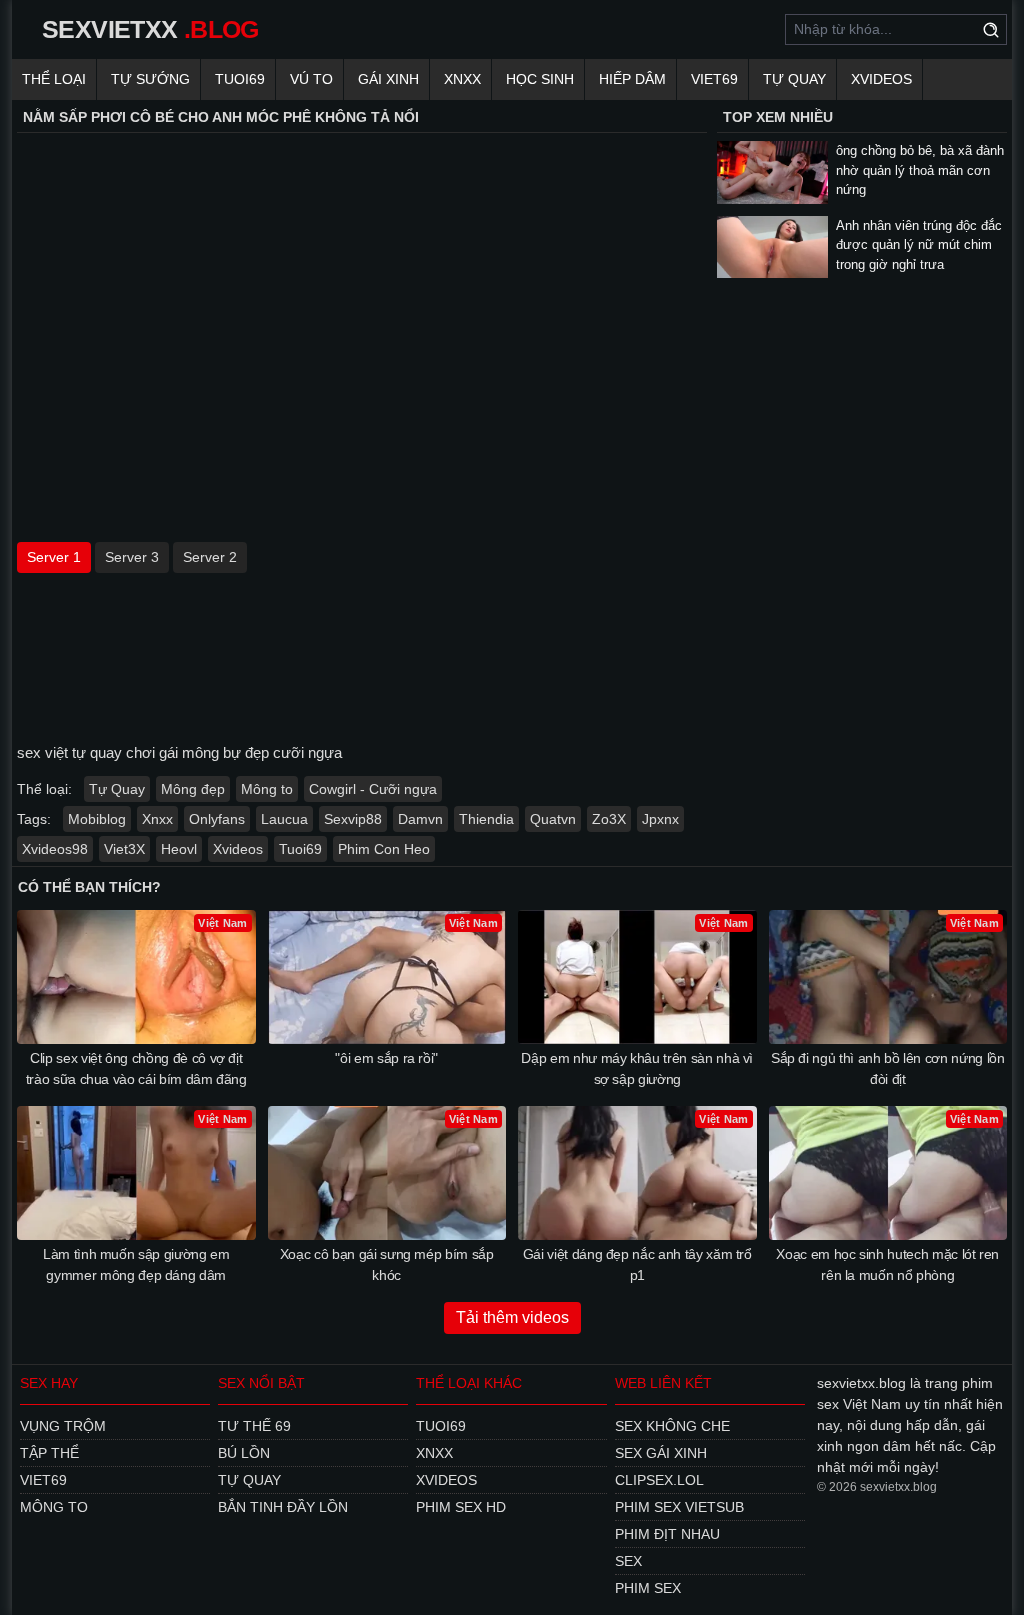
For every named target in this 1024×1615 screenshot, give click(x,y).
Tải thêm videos (512, 1317)
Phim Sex (648, 1588)
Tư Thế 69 (254, 1426)
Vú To (311, 79)
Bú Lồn (244, 1453)
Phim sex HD (461, 1507)
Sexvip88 (353, 819)
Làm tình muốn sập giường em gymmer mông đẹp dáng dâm (136, 1264)
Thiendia (486, 819)
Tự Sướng (150, 79)
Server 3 (132, 557)
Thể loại (54, 79)
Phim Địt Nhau (667, 1534)
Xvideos (881, 79)
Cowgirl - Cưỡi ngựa (373, 789)
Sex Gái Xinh (661, 1453)
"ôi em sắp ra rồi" (386, 1058)
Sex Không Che (672, 1426)
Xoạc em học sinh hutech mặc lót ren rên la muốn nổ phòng (887, 1264)
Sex (628, 1561)
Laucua (284, 819)
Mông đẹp (193, 789)
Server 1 (54, 557)
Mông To (54, 1507)
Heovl (179, 849)
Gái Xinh (388, 79)
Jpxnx (660, 819)
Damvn (420, 819)
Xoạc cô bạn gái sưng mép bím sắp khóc (387, 1264)
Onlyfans (217, 819)
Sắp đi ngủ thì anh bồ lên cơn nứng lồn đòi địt (888, 1068)
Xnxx (462, 79)
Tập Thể (49, 1453)
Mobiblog (97, 819)
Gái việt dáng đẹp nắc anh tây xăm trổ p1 (637, 1264)
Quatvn (553, 819)
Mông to (267, 789)
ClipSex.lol (659, 1480)
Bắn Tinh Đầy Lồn (283, 1507)
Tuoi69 (240, 79)
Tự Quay (794, 79)
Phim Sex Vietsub (679, 1507)
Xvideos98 (55, 849)
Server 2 (210, 557)
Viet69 (714, 79)
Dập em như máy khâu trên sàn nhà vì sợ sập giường (637, 1068)
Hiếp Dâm (632, 79)
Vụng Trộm (63, 1426)
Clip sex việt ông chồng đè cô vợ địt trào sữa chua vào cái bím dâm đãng (136, 1068)
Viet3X (124, 849)
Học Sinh (540, 79)
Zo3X (609, 819)
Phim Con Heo (384, 849)
